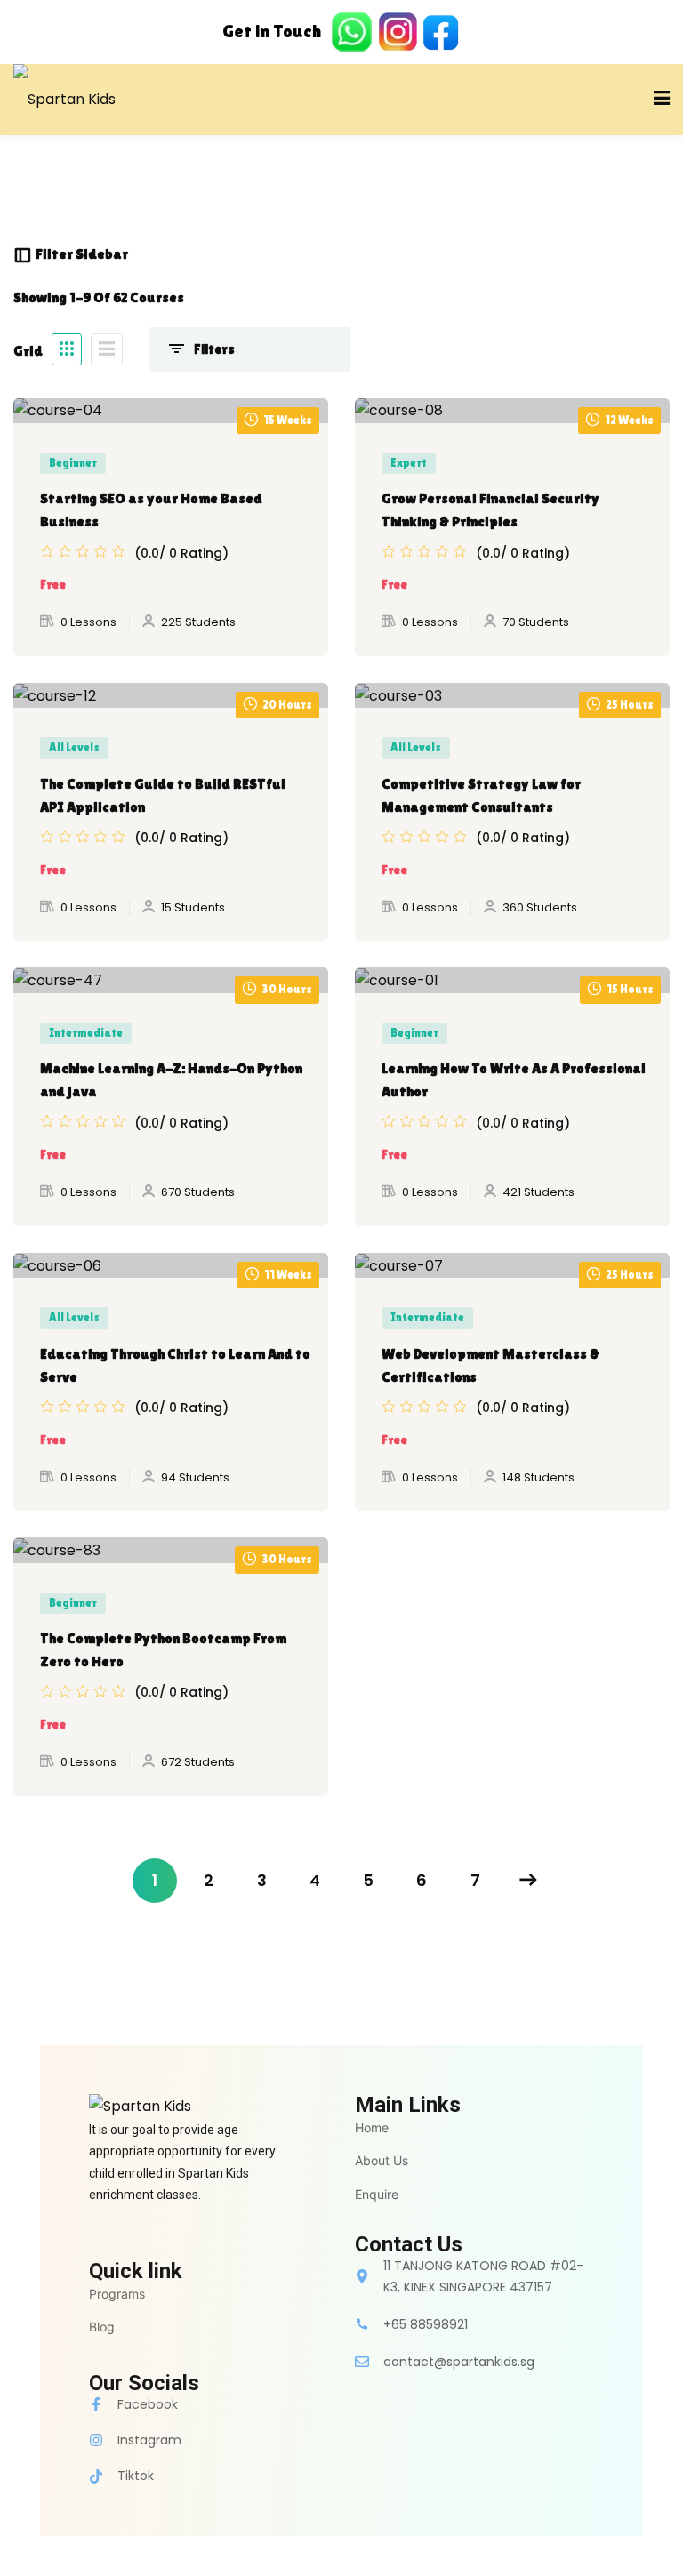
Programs (117, 2294)
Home (372, 2127)
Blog (102, 2327)
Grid (28, 351)
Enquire (377, 2194)
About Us (382, 2160)
